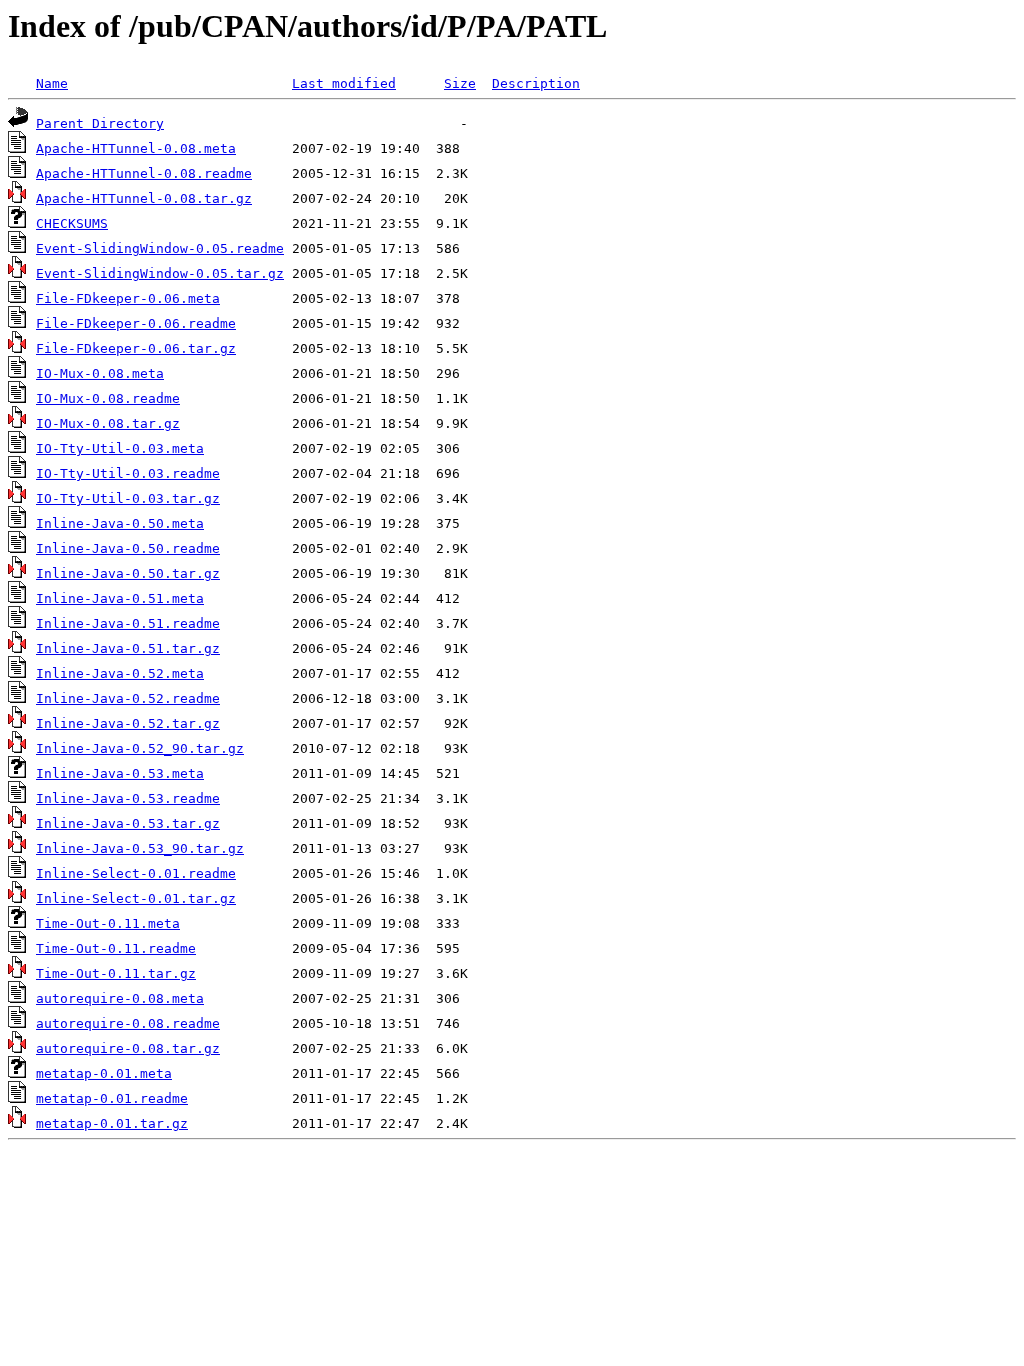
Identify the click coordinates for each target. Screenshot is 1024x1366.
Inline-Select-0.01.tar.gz (136, 898)
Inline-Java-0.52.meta (120, 673)
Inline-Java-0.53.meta (120, 773)
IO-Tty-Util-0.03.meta (120, 448)
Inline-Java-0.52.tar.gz (128, 723)
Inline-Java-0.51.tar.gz (128, 648)
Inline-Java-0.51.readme (128, 623)
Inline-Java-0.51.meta (120, 598)
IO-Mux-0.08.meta (100, 373)
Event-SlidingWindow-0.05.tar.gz (160, 273)
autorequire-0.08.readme (128, 1023)
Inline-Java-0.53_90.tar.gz (140, 848)
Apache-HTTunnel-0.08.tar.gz (144, 198)
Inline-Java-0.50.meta (120, 523)
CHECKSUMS (72, 223)
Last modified (344, 83)
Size (460, 83)
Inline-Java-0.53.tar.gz (128, 823)
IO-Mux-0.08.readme (108, 398)
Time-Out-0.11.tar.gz (116, 973)
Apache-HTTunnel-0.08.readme (144, 173)
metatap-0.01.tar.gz (112, 1123)
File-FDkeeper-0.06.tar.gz (136, 348)
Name (52, 83)
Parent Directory (100, 123)
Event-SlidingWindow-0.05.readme (160, 248)
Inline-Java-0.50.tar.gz (128, 573)
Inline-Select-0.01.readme (136, 873)
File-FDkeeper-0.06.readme (136, 323)
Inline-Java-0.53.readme (128, 798)
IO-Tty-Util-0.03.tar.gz (128, 498)
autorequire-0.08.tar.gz (128, 1048)
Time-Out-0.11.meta (108, 923)
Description (536, 83)
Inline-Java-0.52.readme (128, 698)
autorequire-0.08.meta (120, 998)
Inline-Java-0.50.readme (128, 548)
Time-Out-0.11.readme (116, 948)
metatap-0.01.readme (112, 1098)
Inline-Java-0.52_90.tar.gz (140, 748)
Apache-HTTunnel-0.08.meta (136, 148)
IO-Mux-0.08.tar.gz (108, 423)
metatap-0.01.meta (104, 1073)
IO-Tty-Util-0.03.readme (128, 473)
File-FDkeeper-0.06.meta (128, 298)
